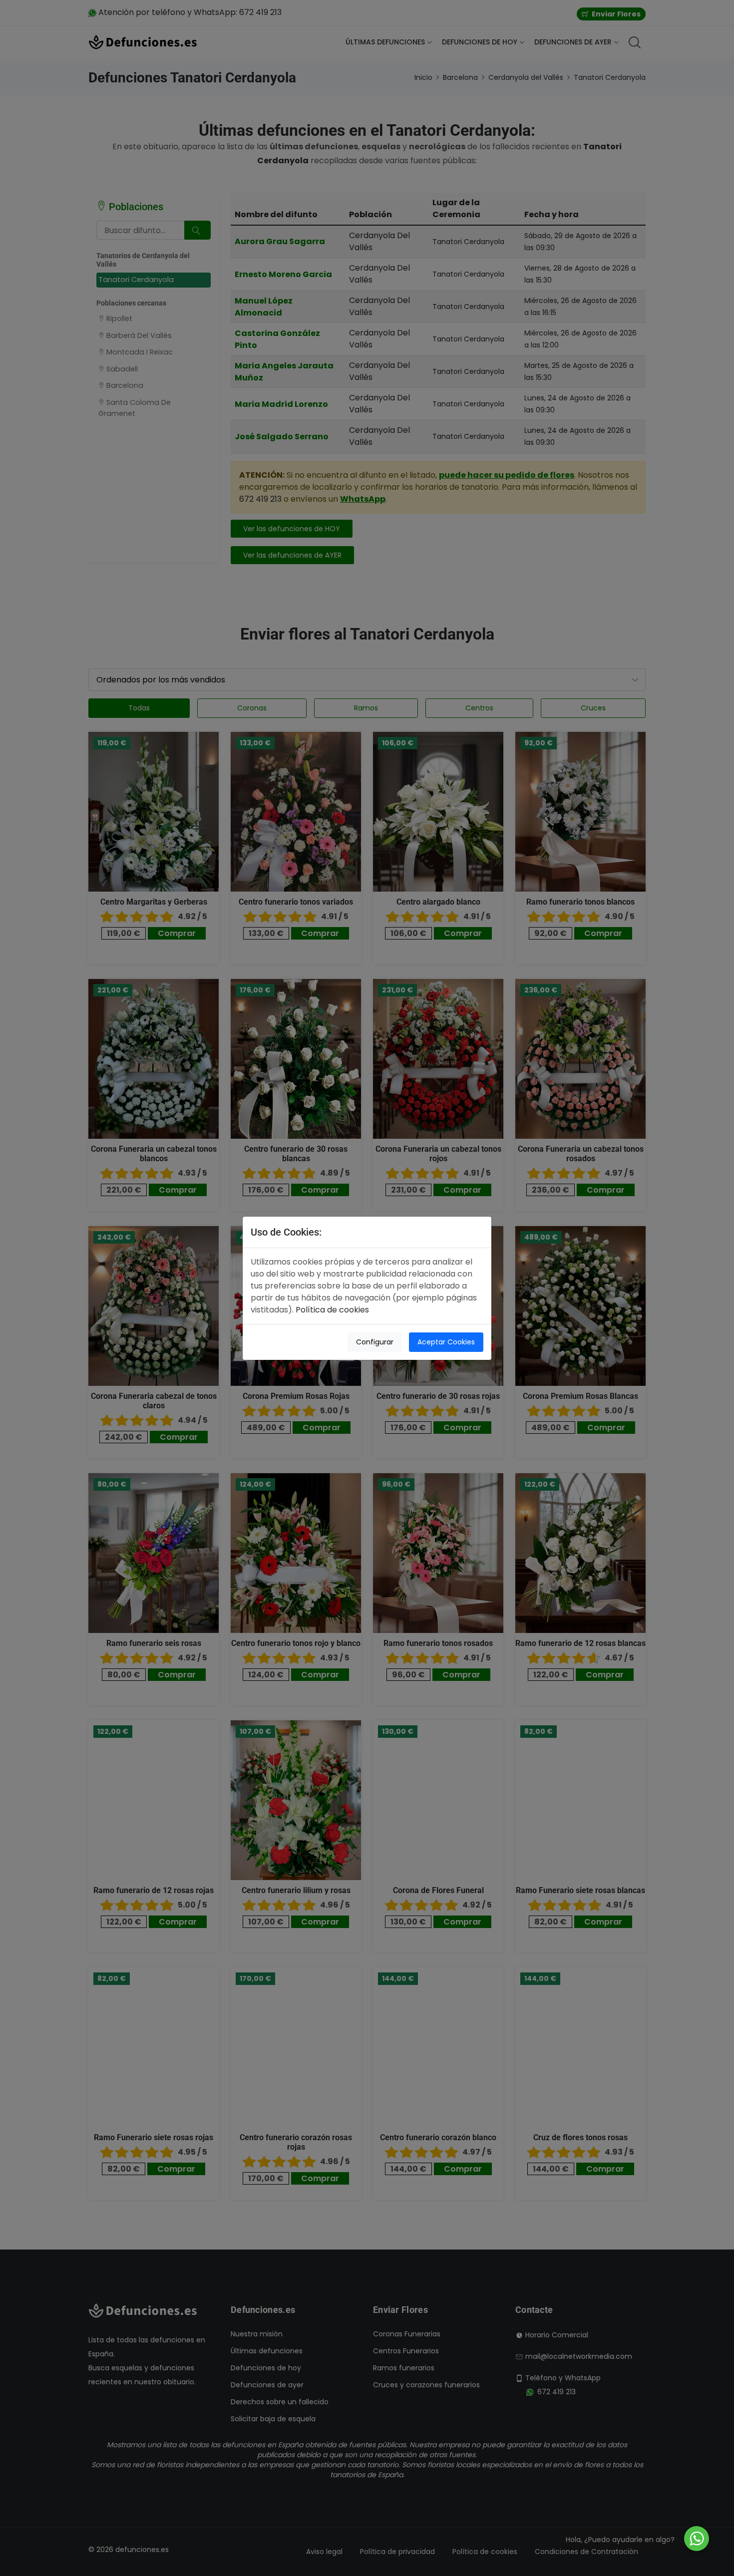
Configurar (375, 1342)
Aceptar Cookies (446, 1342)
